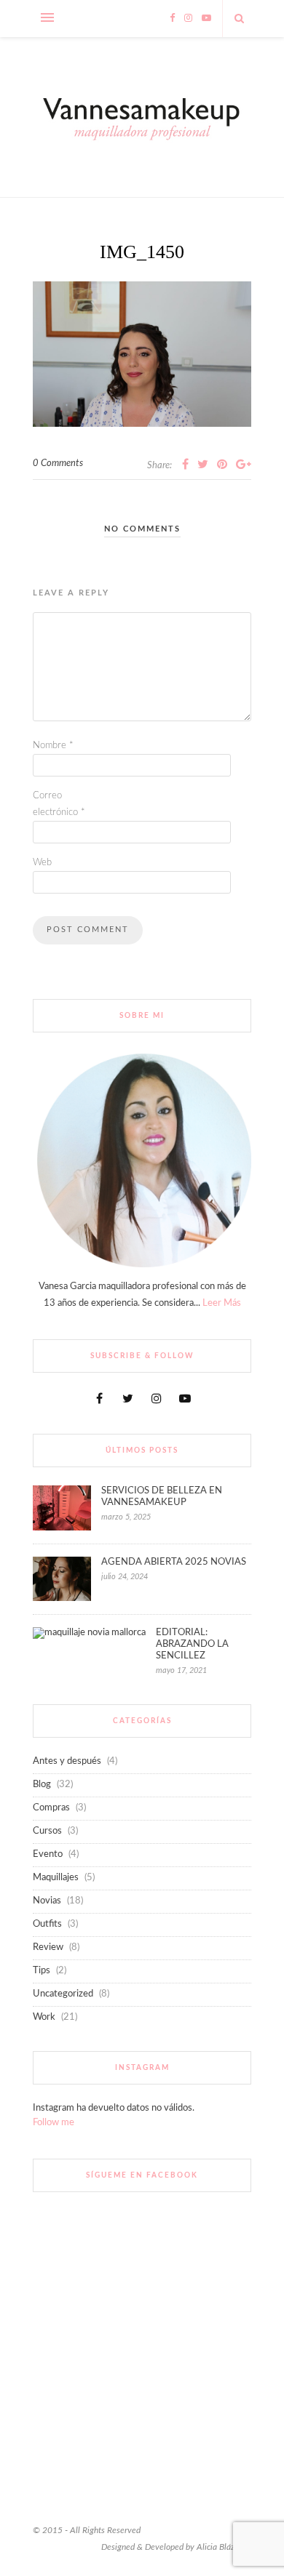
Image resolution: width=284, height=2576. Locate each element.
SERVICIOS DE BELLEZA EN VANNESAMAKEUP (162, 1497)
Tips (42, 1971)
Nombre (53, 746)
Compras (51, 1808)
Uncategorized (63, 1994)
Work (44, 2017)
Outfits (47, 1924)
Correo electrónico (59, 804)
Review (48, 1947)
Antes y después (67, 1761)
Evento (48, 1854)
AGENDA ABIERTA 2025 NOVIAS (174, 1562)
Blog (42, 1785)
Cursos (47, 1831)
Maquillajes (56, 1878)
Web (42, 863)
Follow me (54, 2123)
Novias (47, 1901)
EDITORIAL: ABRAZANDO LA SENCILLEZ (192, 1644)
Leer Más (222, 1303)
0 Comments (58, 464)
